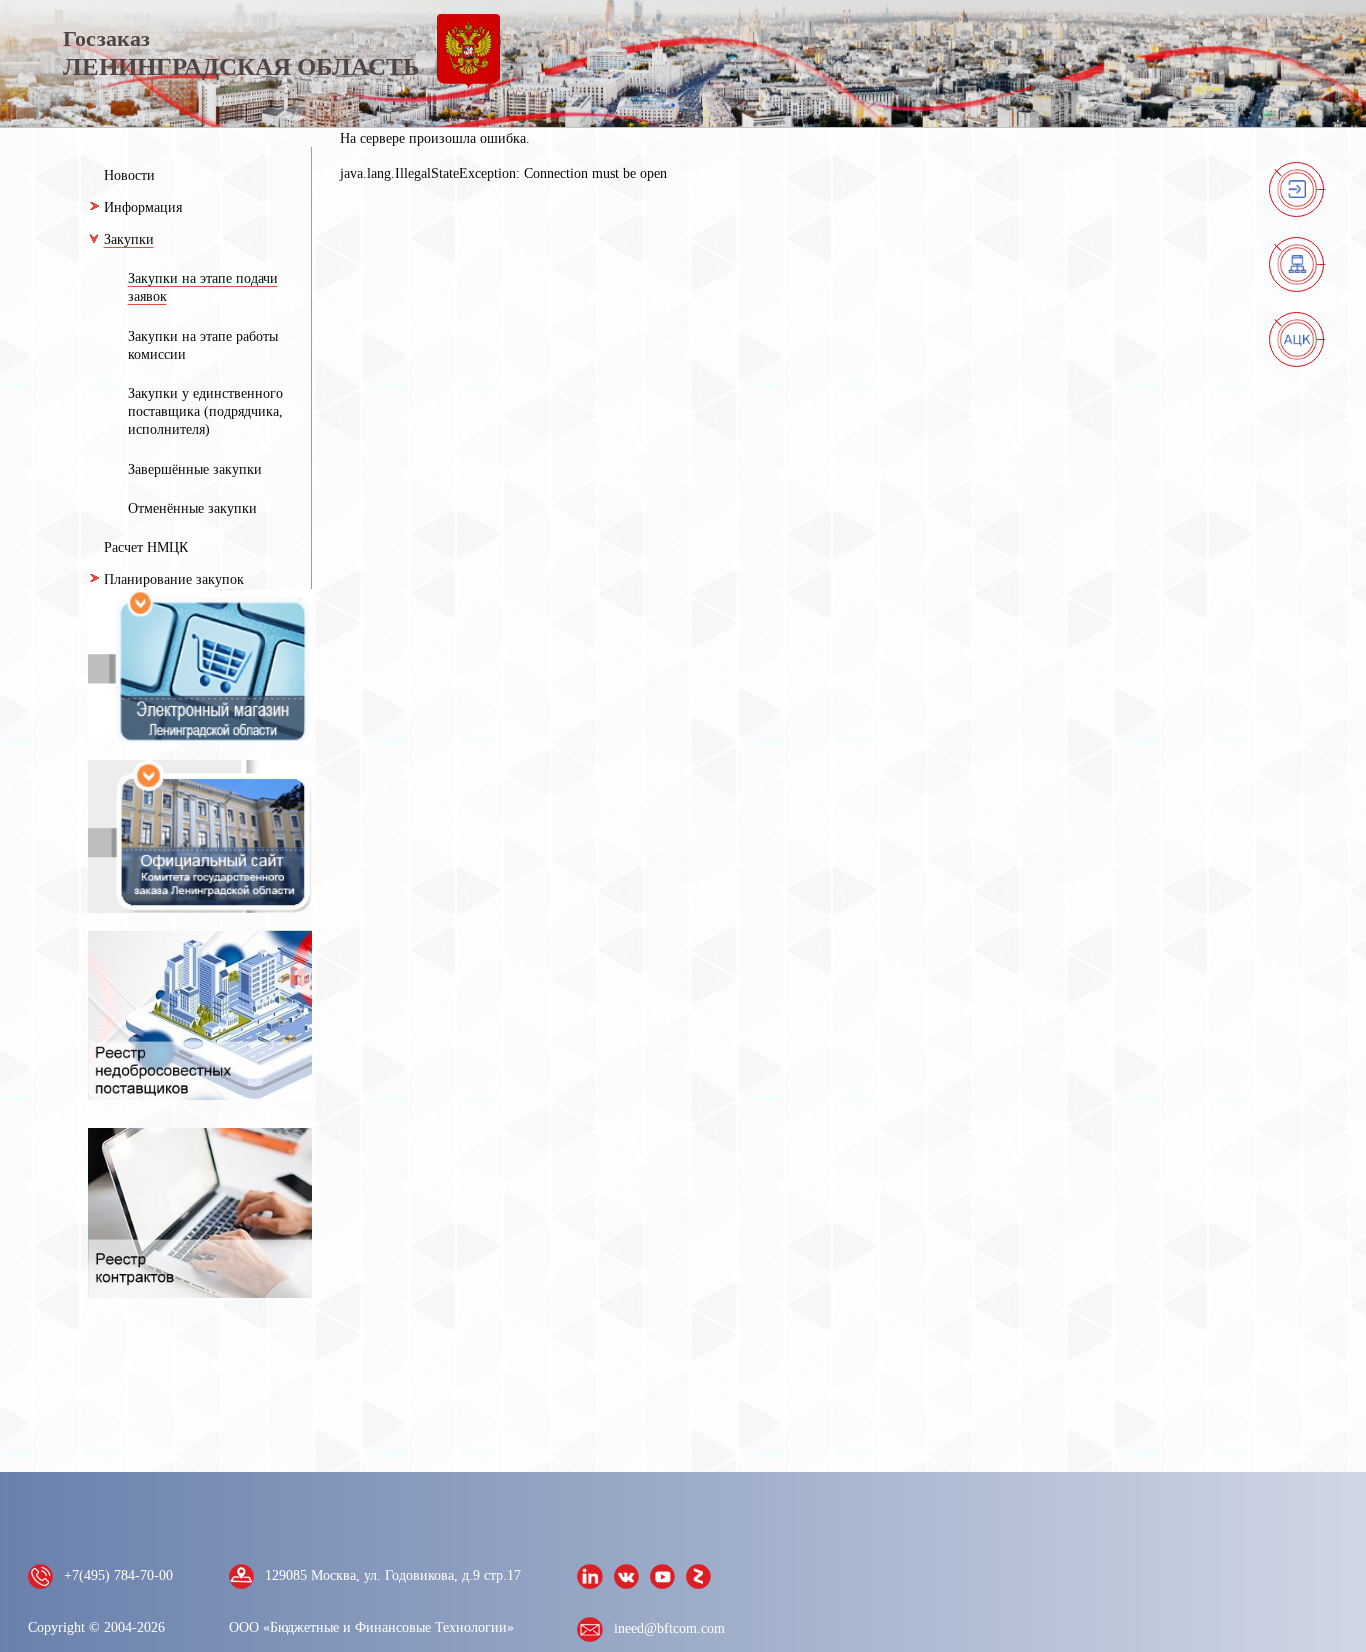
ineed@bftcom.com (669, 1628)
